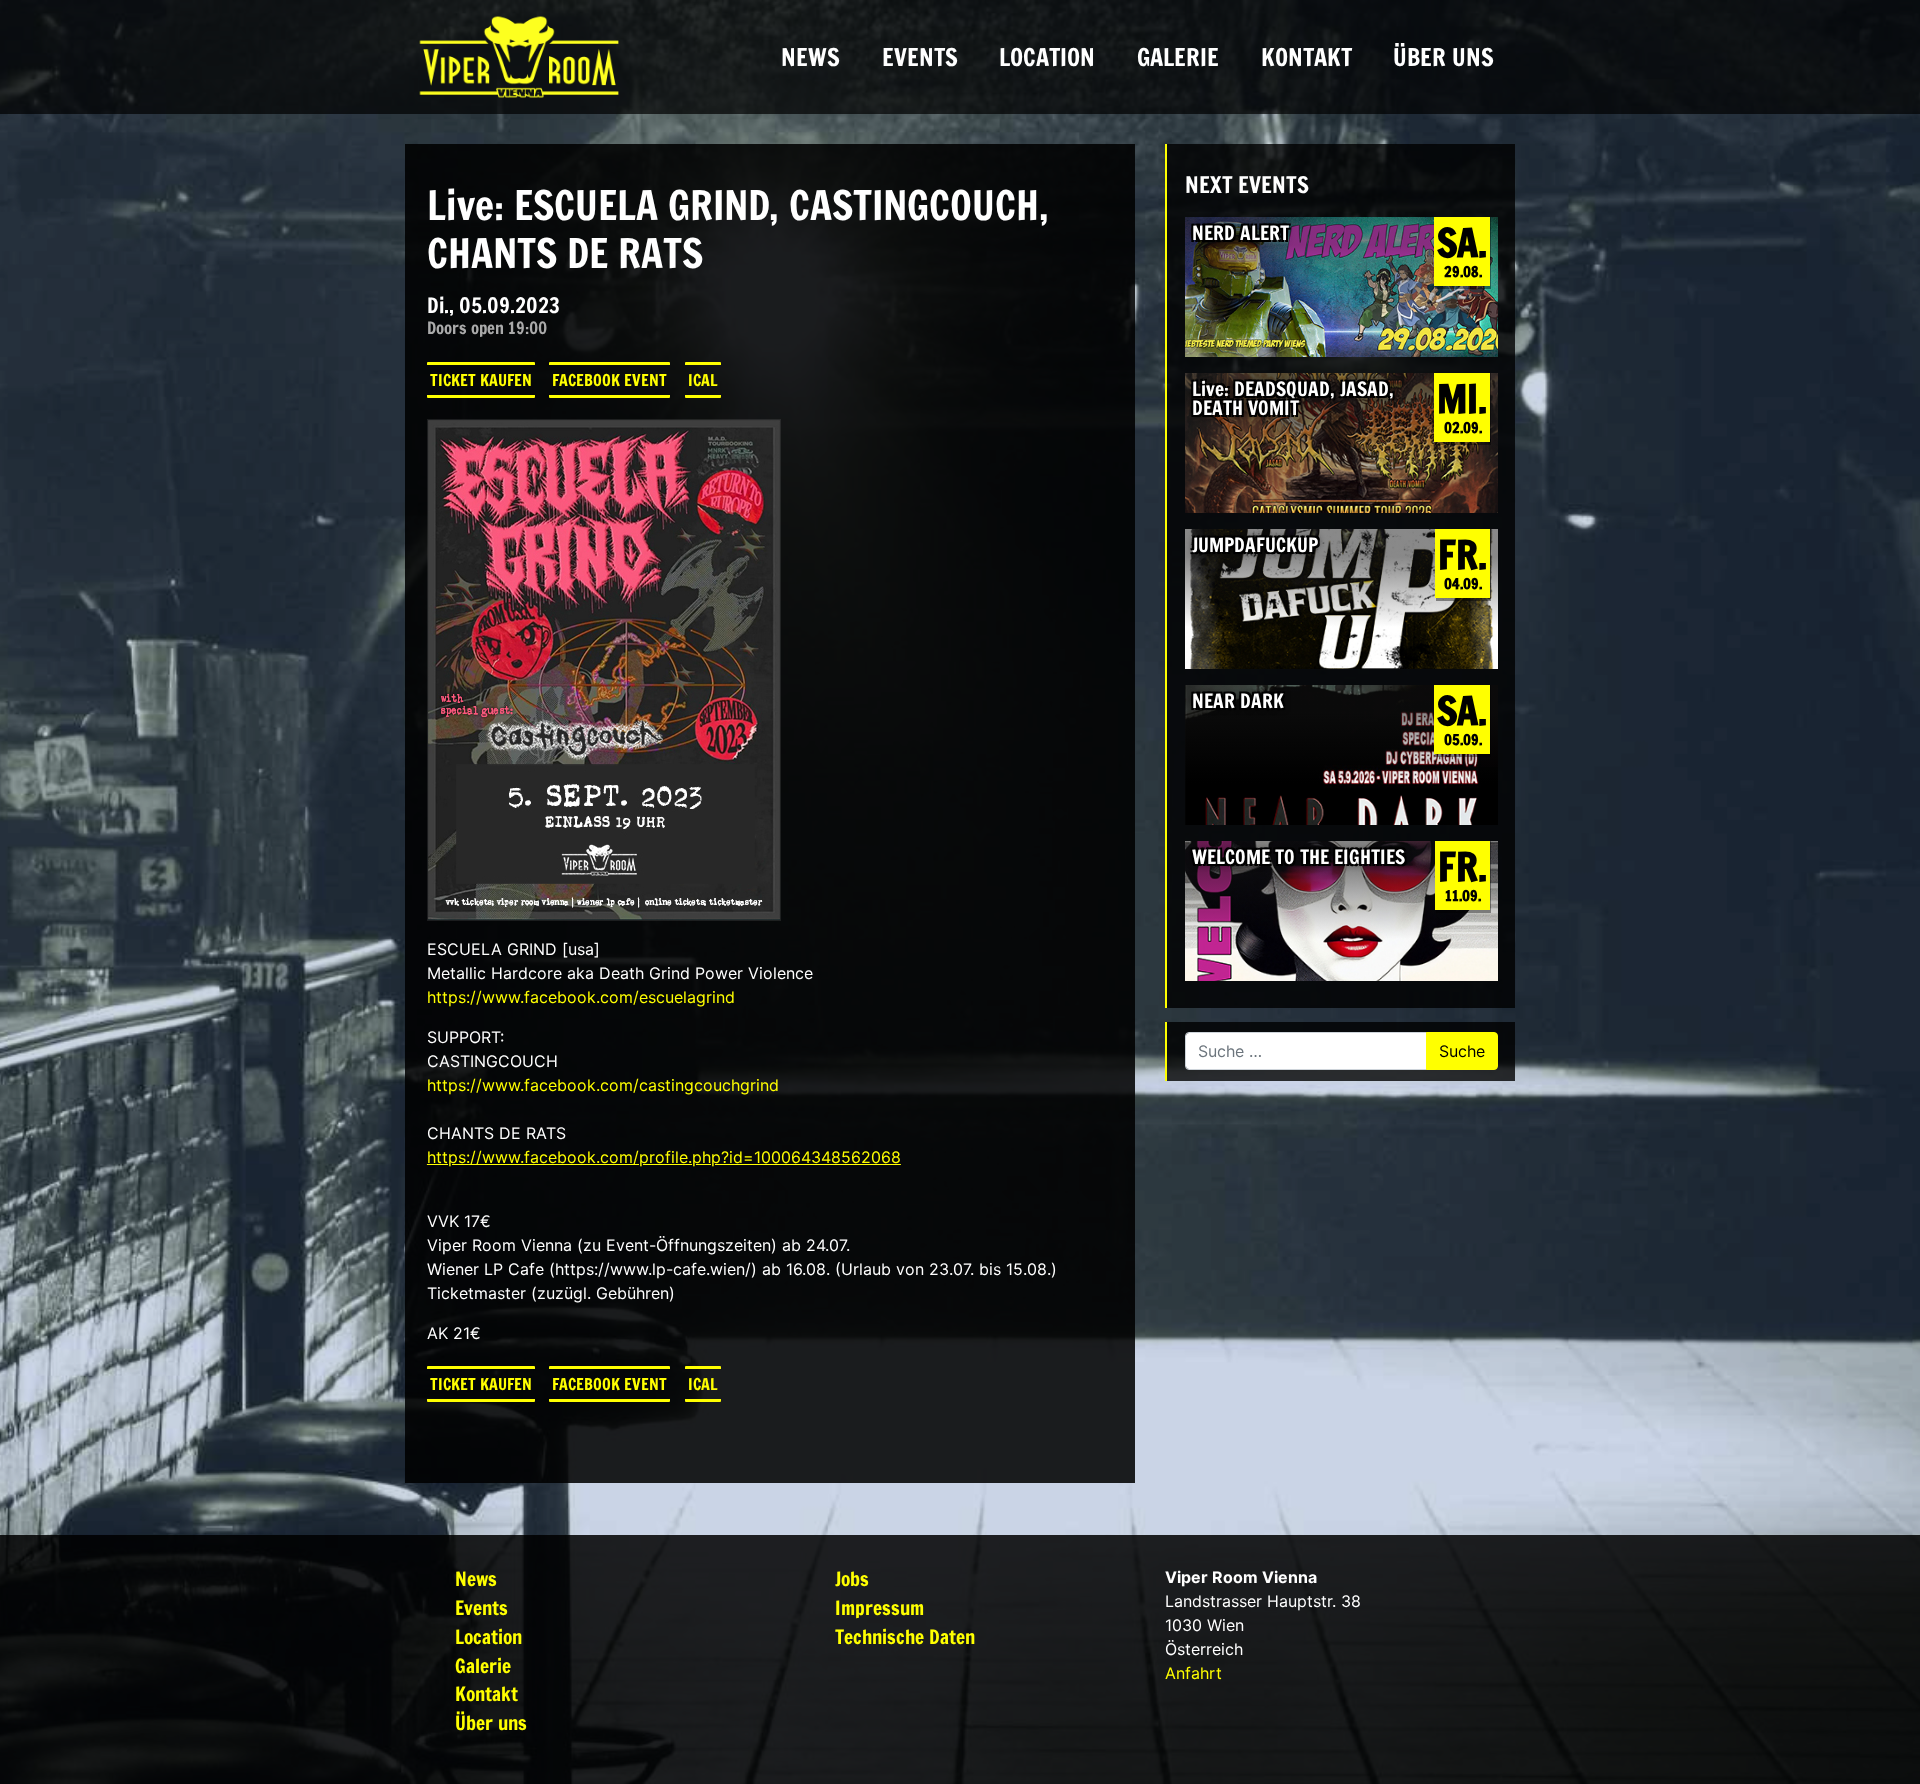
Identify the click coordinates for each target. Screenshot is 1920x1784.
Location (1047, 57)
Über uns (1443, 57)
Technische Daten (905, 1636)
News (810, 57)
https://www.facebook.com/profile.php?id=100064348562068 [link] (664, 1157)
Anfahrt (1193, 1673)
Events (920, 57)
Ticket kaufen (481, 380)
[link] (581, 997)
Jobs (852, 1578)
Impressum (879, 1607)
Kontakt (1306, 57)
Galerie (1178, 57)
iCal (703, 380)
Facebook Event (609, 380)
